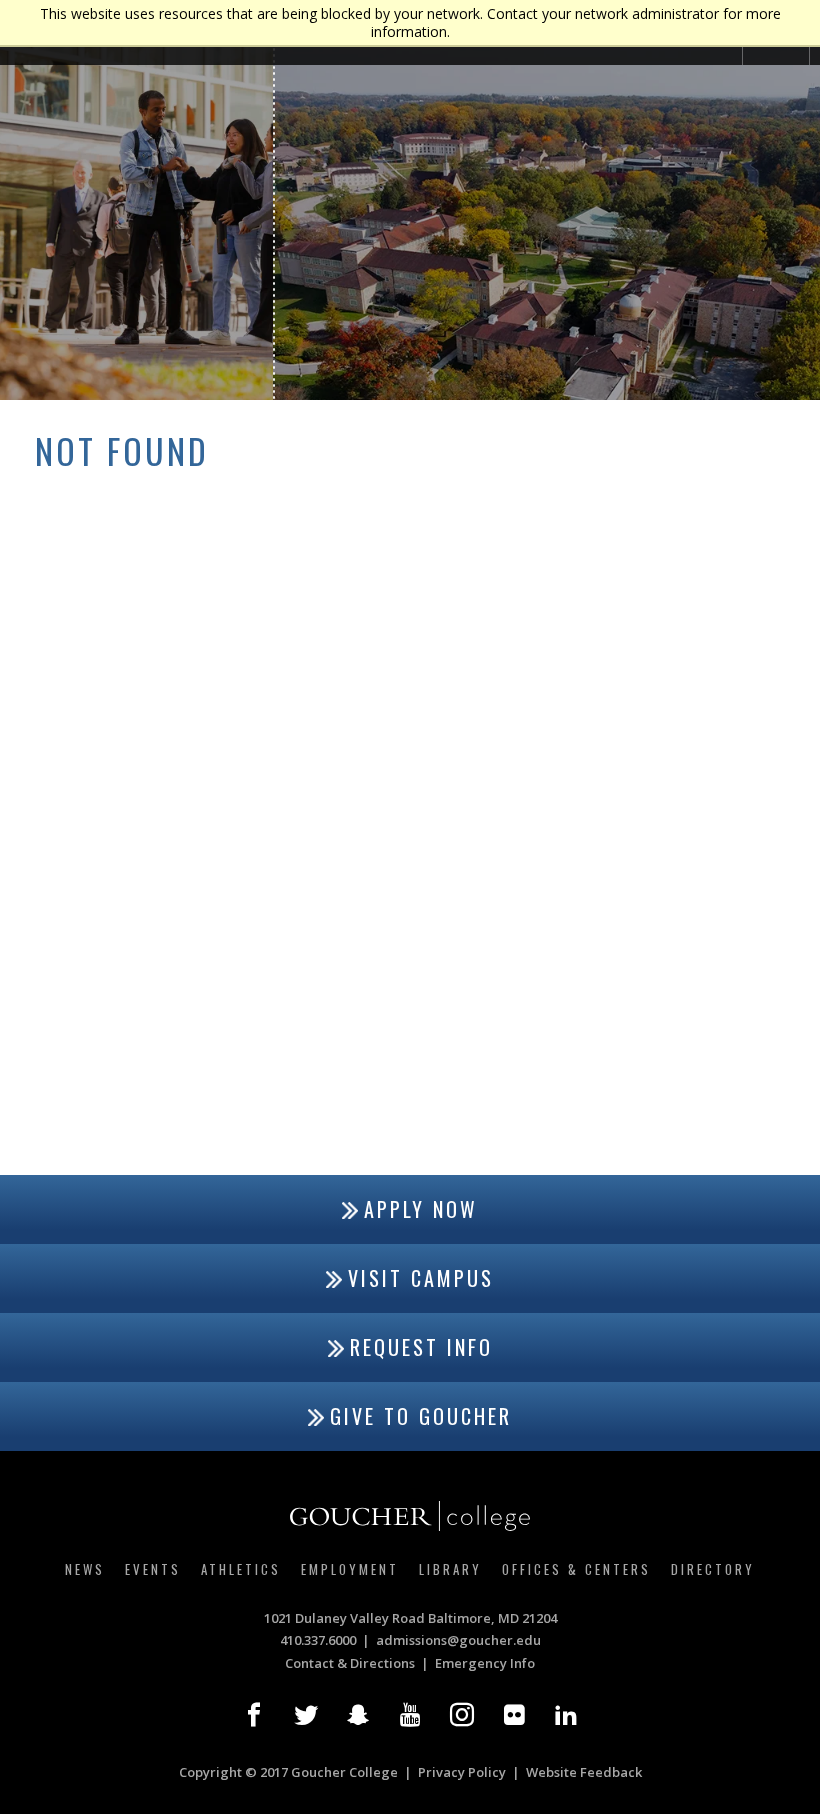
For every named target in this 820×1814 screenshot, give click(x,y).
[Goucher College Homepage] (410, 1516)
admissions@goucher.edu (458, 1640)
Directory (713, 1569)
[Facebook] (254, 1715)
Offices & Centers (576, 1569)
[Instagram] (462, 1715)
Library (450, 1569)
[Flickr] (514, 1715)
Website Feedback (584, 1772)
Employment (350, 1569)
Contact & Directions (350, 1663)
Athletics (241, 1569)
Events (153, 1569)
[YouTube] (410, 1715)
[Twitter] (306, 1715)
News (85, 1569)
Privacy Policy (462, 1772)
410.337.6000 (318, 1640)
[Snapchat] (358, 1715)
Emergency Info (485, 1663)
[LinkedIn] (566, 1715)
